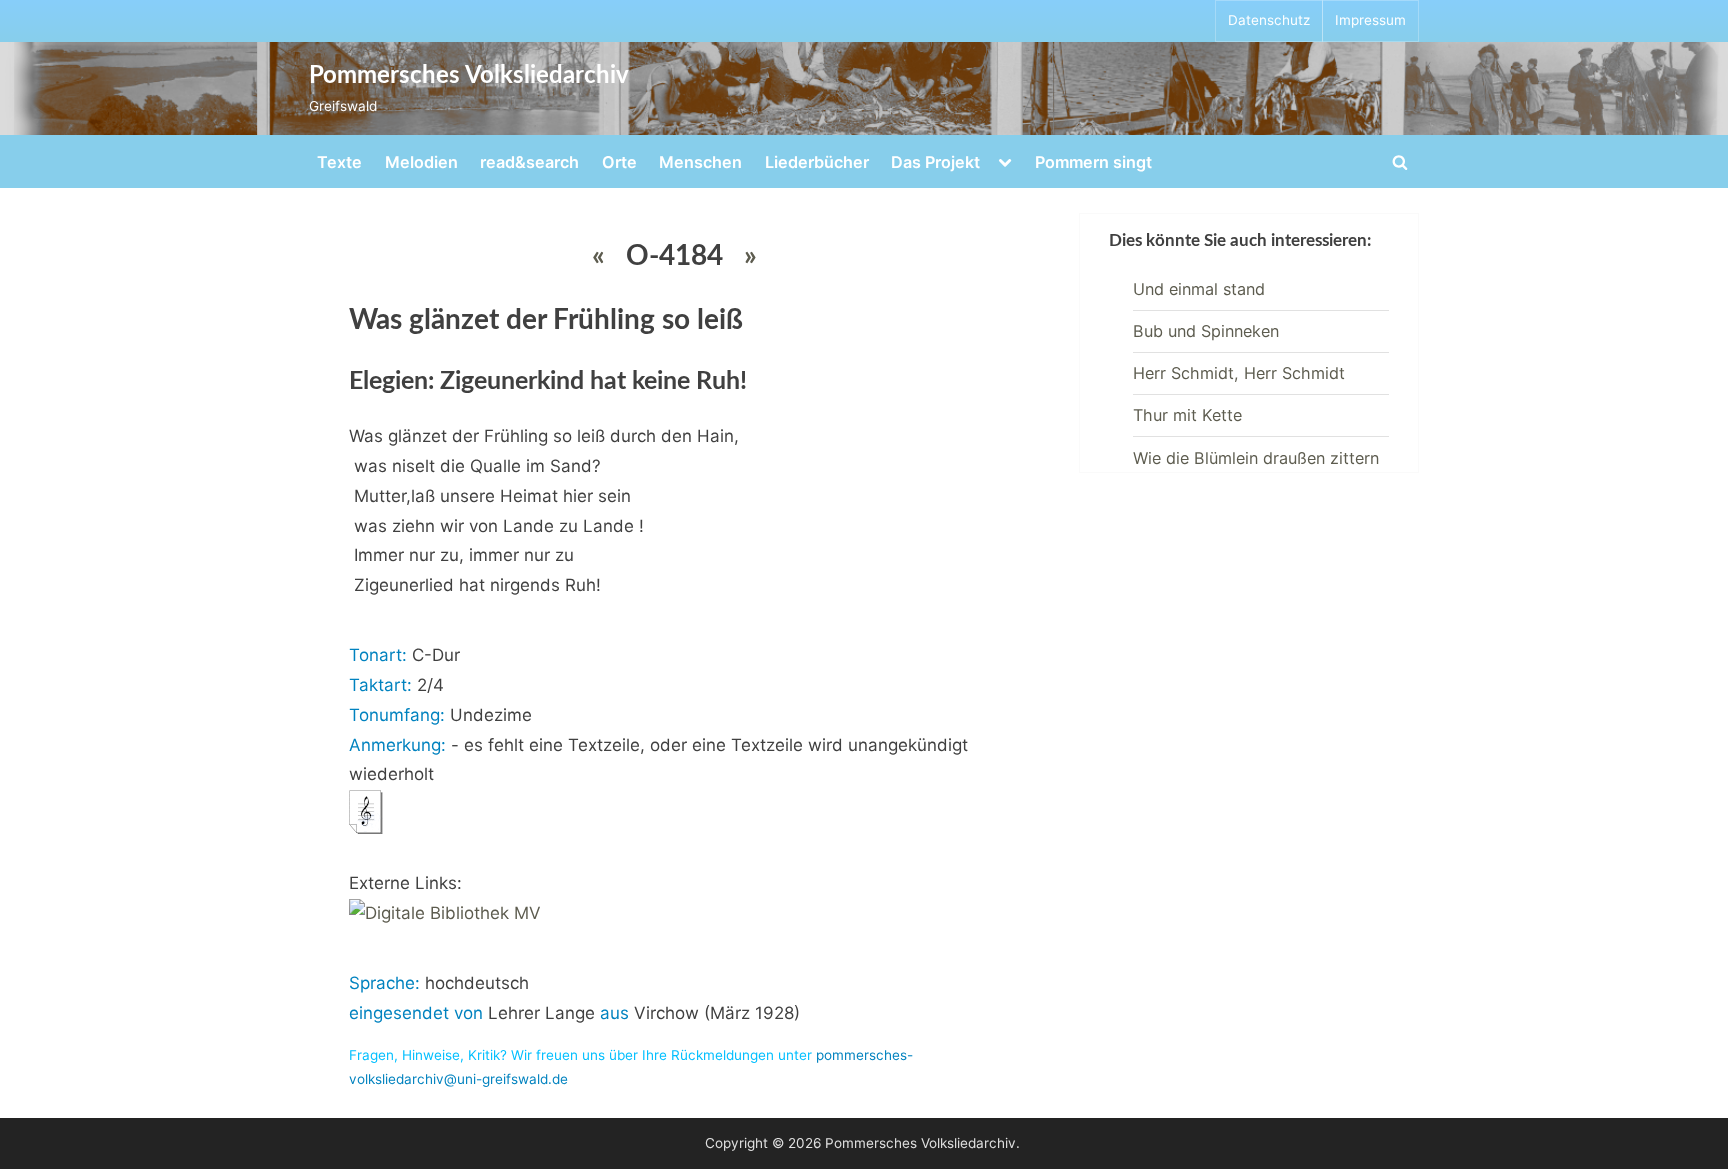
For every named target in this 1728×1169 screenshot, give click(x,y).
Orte (619, 162)
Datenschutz (1269, 20)
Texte (339, 162)
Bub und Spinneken (1206, 331)
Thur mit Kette (1187, 415)
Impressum (1370, 20)
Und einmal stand (1199, 289)
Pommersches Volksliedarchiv (469, 76)
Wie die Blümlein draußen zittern (1256, 458)
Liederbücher (817, 162)
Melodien (421, 162)
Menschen (700, 162)
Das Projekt (935, 162)
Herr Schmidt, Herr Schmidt (1239, 373)
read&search (529, 162)
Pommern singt (1093, 162)
